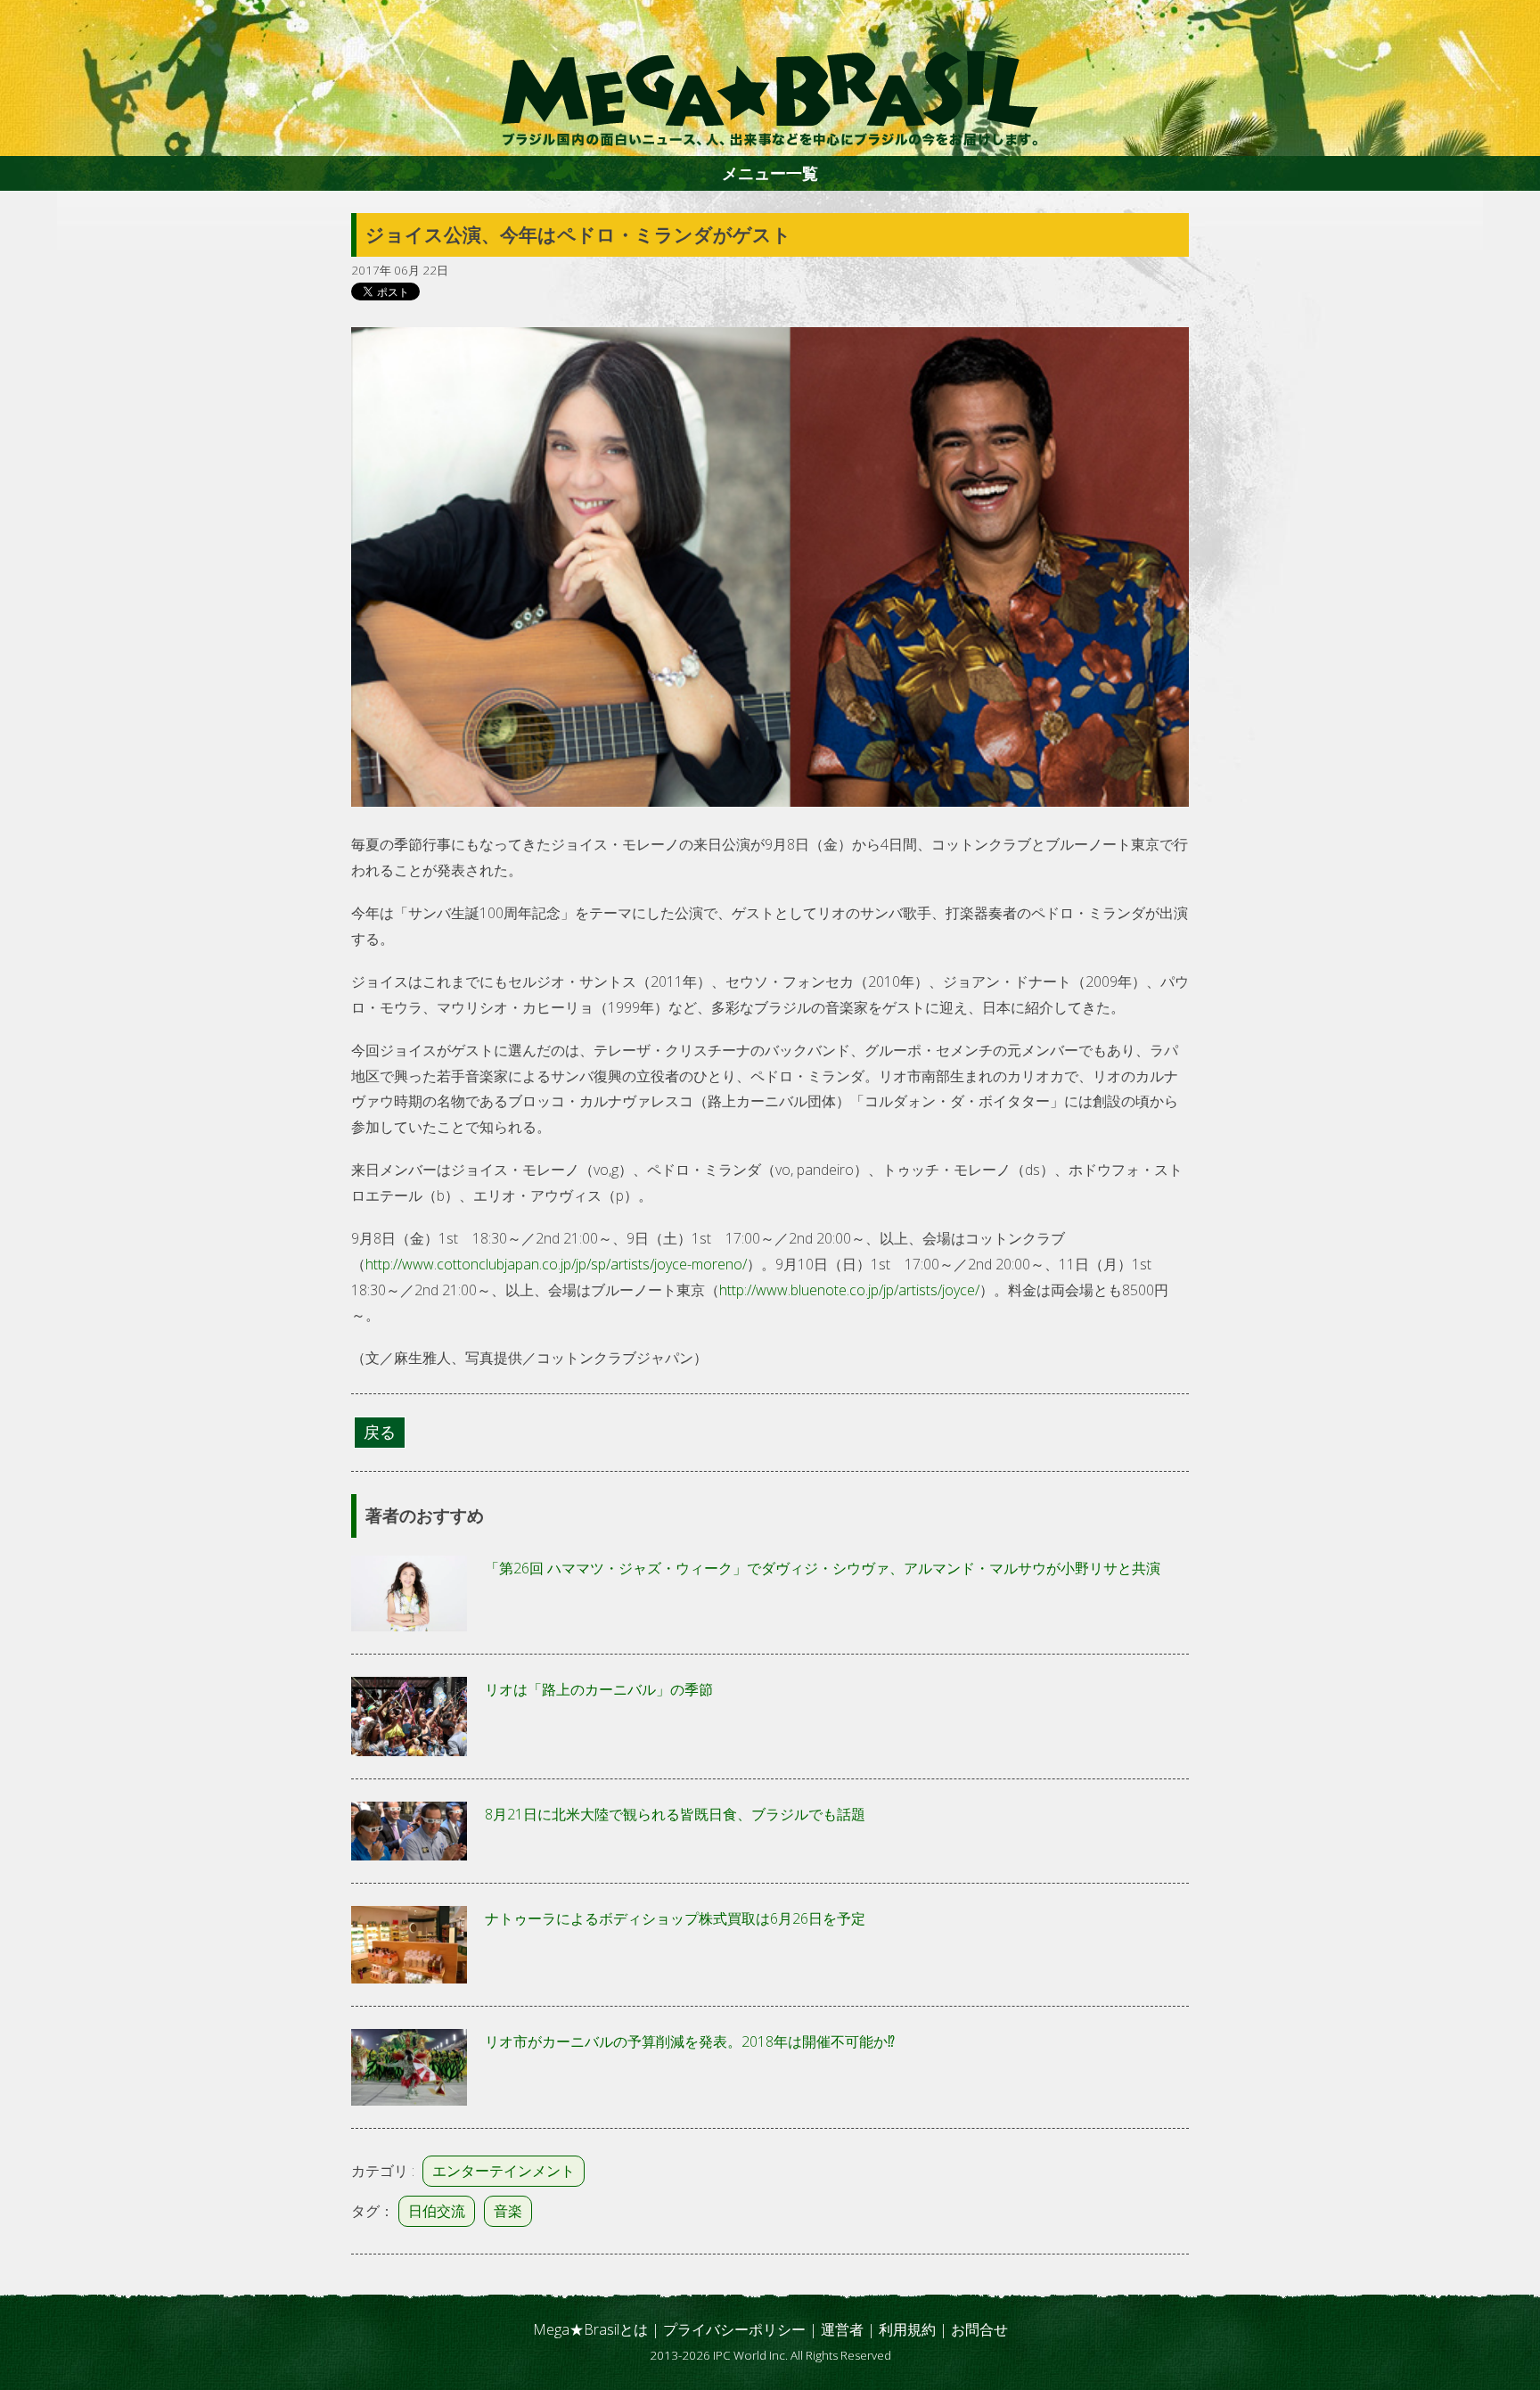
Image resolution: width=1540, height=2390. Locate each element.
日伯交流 (437, 2211)
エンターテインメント (504, 2171)
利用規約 (907, 2329)
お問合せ (979, 2329)
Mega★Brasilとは (590, 2329)
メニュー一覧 (770, 173)
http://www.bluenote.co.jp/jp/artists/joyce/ (849, 1290)
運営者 (842, 2329)
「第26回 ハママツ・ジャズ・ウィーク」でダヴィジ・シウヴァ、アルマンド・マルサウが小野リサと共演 (823, 1568)
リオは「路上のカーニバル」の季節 (599, 1689)
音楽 (508, 2211)
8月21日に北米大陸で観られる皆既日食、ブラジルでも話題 (675, 1814)
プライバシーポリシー (734, 2329)
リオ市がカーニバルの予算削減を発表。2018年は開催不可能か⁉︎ (690, 2041)
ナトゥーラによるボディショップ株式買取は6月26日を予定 (675, 1918)
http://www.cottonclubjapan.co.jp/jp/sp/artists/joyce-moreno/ (556, 1264)
